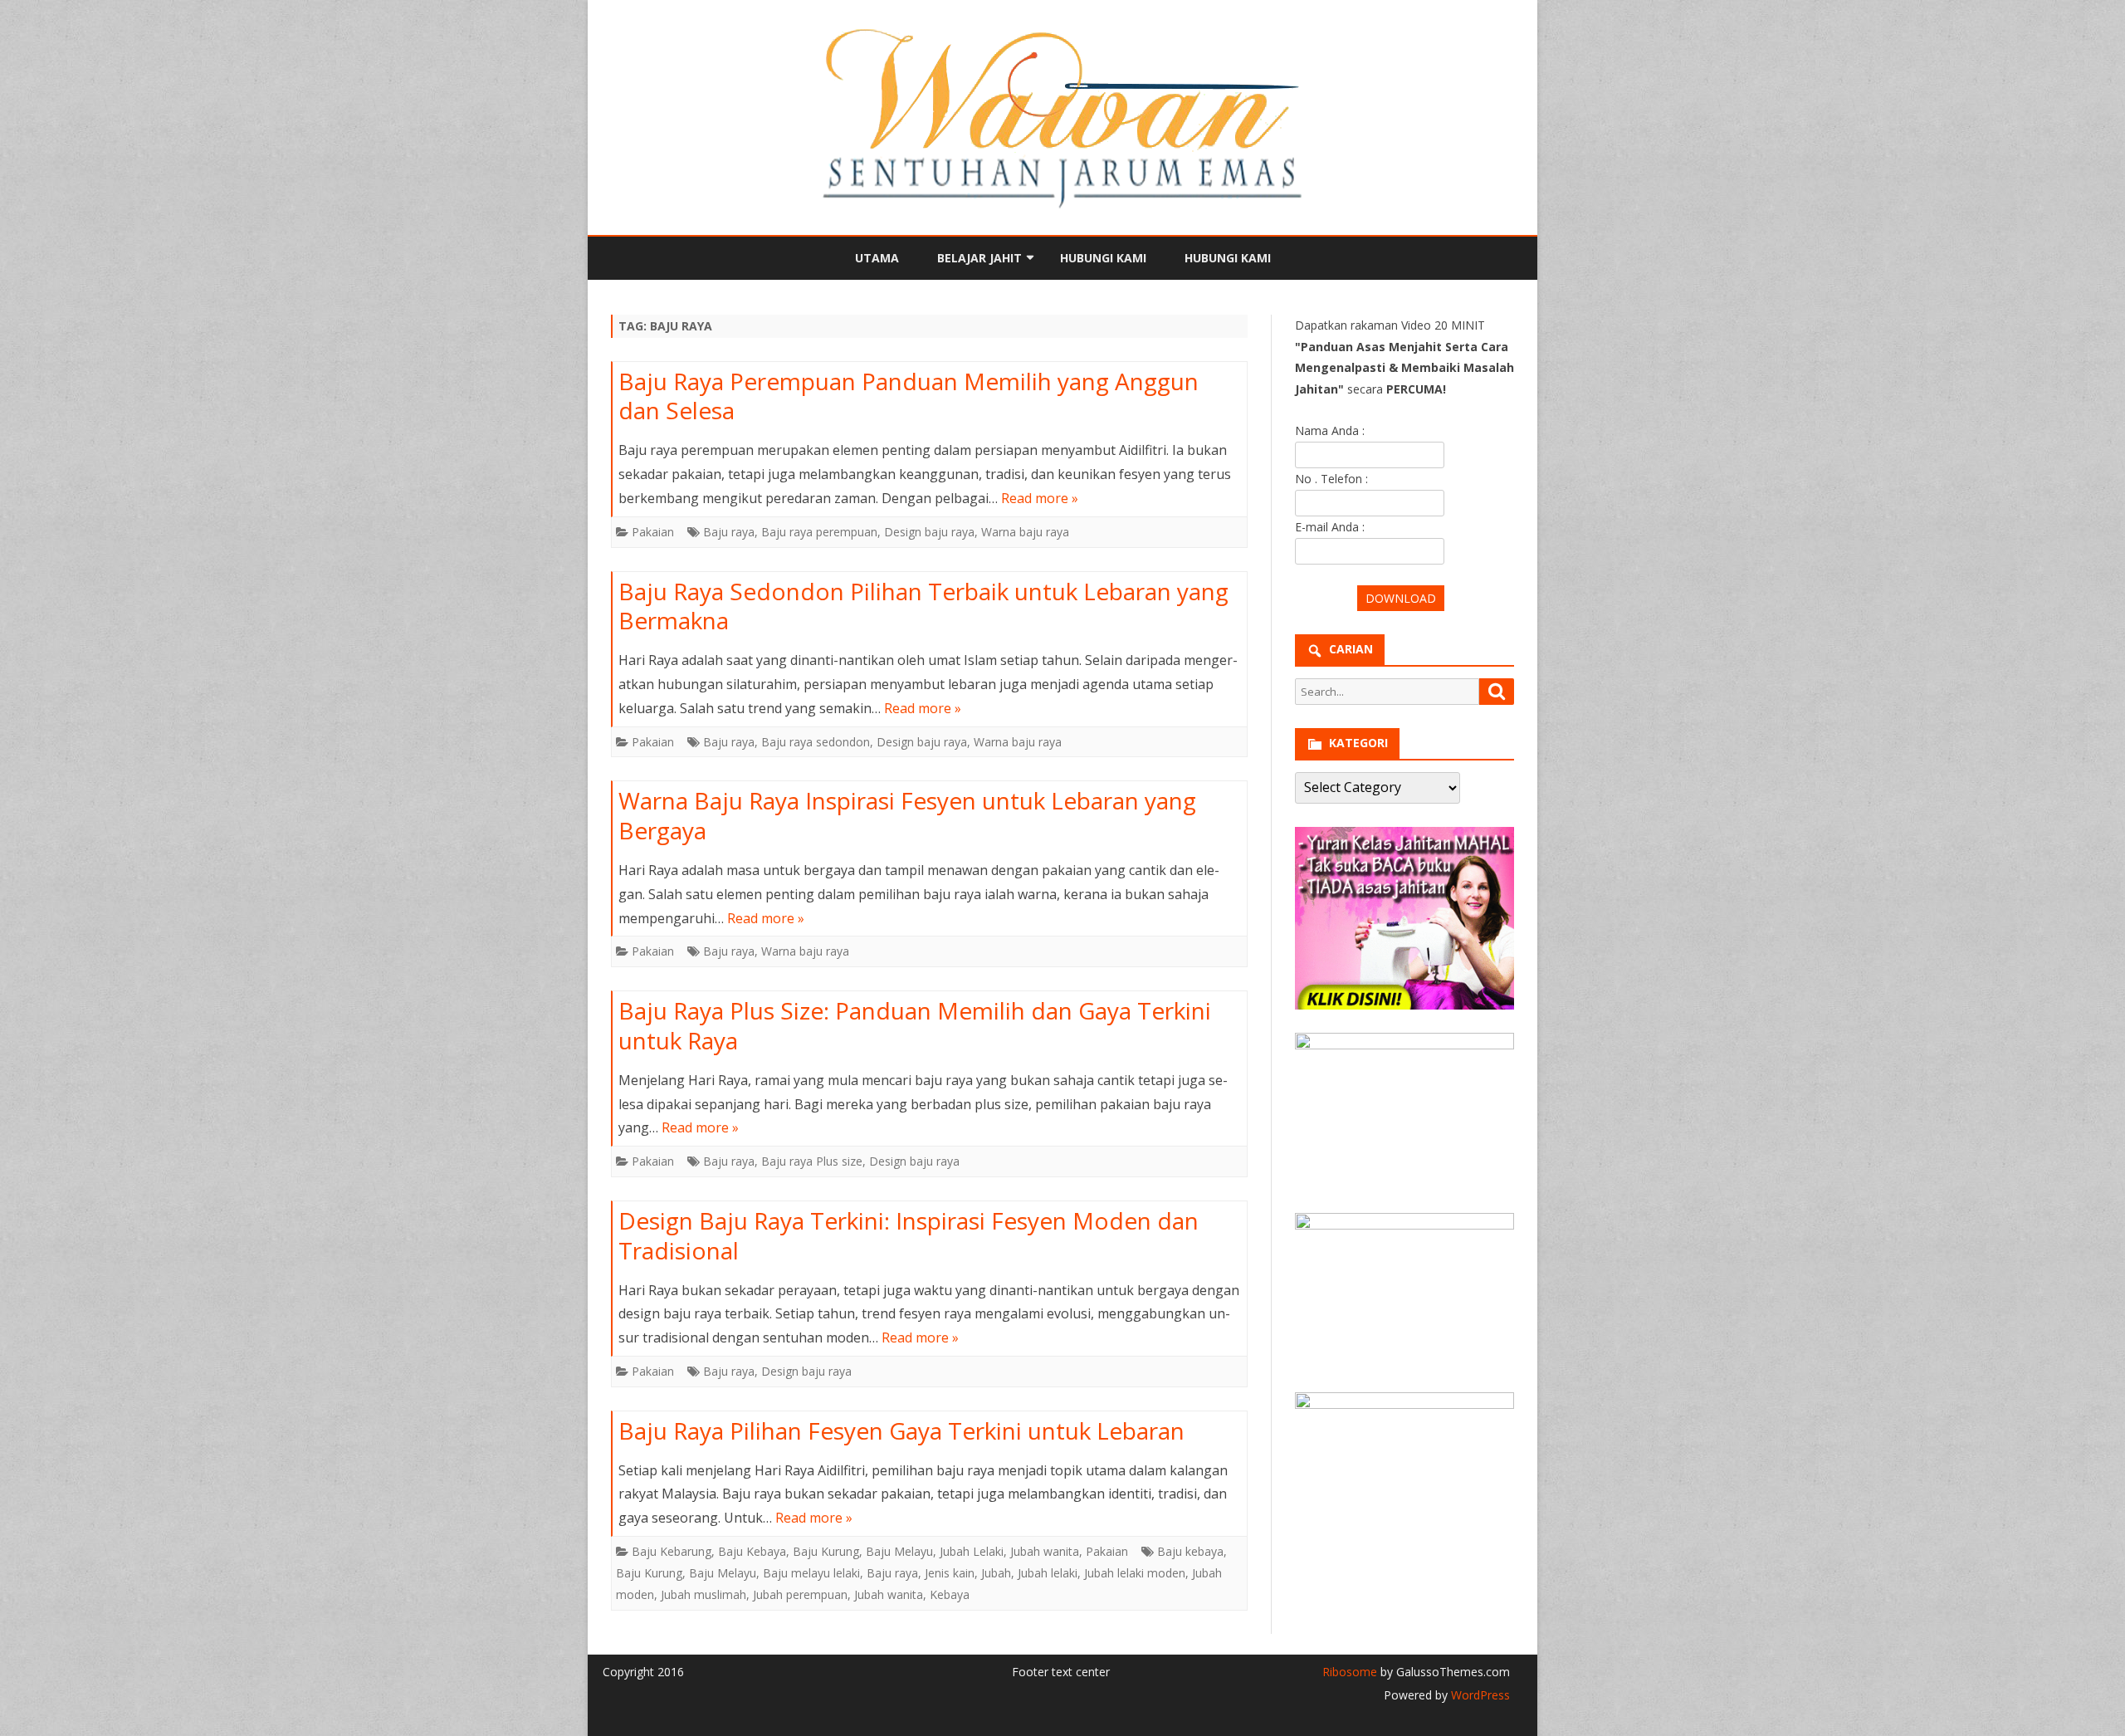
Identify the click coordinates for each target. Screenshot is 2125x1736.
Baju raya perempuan (819, 532)
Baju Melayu (899, 1551)
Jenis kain (950, 1573)
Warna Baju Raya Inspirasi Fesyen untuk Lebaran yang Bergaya (907, 815)
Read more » (1040, 498)
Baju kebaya (1190, 1551)
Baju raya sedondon (816, 742)
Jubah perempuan (800, 1594)
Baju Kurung (826, 1551)
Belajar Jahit (979, 258)
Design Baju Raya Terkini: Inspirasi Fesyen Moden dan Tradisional (909, 1235)
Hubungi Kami (1103, 258)
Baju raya (729, 532)
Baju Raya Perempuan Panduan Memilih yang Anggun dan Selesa (909, 396)
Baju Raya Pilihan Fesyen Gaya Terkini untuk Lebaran (901, 1430)
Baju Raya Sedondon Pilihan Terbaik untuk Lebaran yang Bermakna (923, 606)
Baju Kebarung (672, 1551)
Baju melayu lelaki (811, 1573)
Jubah (996, 1573)
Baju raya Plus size (812, 1161)
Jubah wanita (1045, 1551)
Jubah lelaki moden (1135, 1573)
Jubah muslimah (703, 1594)
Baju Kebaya (752, 1551)
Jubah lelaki (1048, 1573)
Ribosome (1350, 1672)
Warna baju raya (1025, 532)
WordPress (1479, 1695)
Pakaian (653, 532)
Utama (877, 258)
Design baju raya (929, 532)
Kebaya (950, 1594)
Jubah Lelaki (972, 1551)
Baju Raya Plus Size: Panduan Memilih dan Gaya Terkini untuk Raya (915, 1025)
